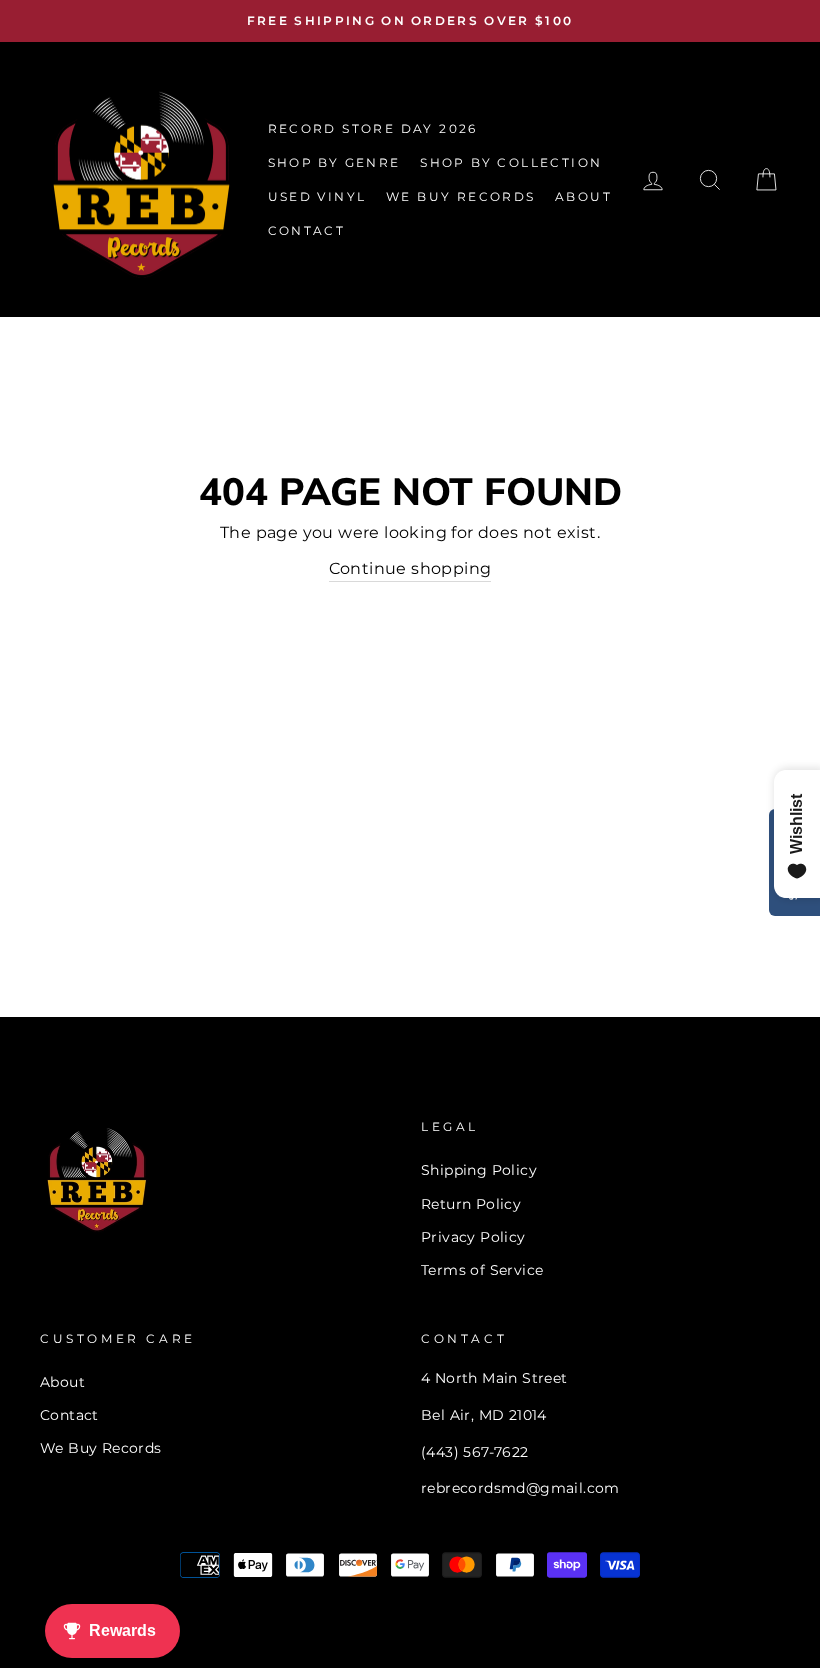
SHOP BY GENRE (334, 162)
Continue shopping (410, 568)
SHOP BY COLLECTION (511, 162)
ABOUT (583, 196)
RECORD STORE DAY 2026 (373, 128)
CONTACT (307, 230)
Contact (69, 1415)
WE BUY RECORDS (461, 196)
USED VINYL (317, 196)
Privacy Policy (473, 1237)
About (62, 1382)
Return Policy (471, 1204)
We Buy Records (101, 1448)
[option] (410, 21)
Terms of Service (482, 1270)
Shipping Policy (479, 1170)
